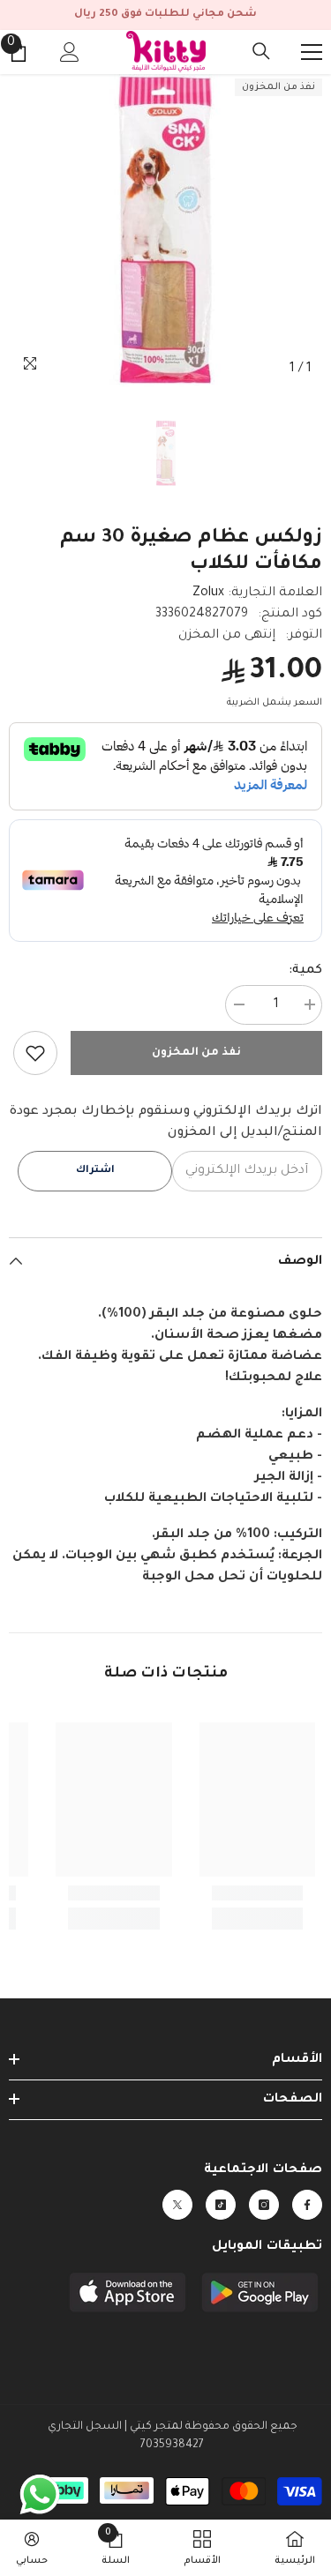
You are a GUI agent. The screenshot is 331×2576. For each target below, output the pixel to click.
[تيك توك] (221, 2205)
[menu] (312, 52)
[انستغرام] (264, 2205)
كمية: (305, 971)
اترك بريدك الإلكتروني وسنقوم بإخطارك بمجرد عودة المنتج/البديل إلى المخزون (166, 1123)
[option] (165, 231)
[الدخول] (70, 52)
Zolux (208, 594)
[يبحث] (261, 51)
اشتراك (95, 1171)
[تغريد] (177, 2205)
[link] (35, 1053)
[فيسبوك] (307, 2205)
